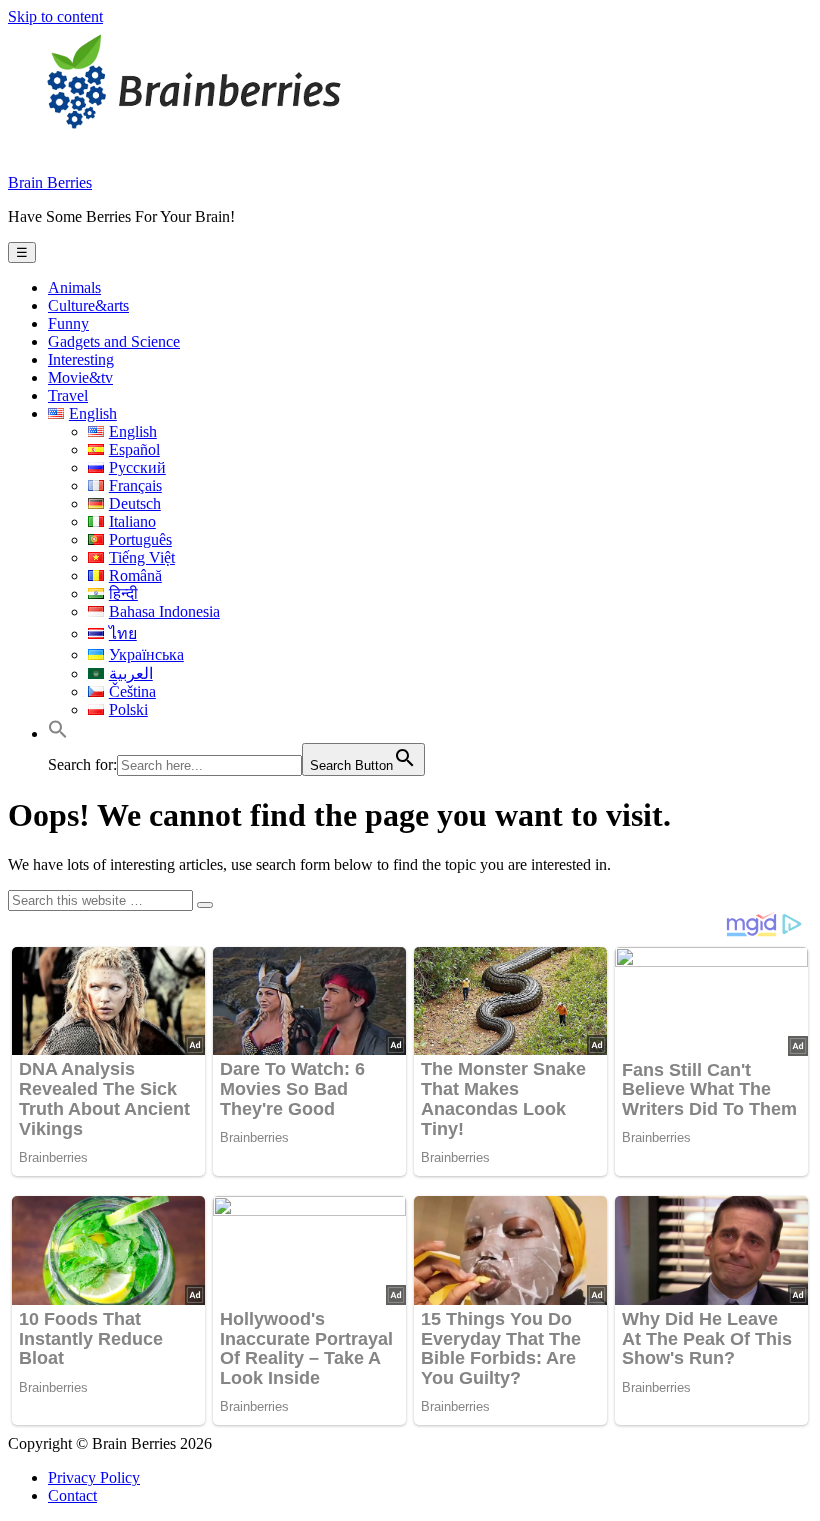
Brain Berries (50, 182)
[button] (58, 733)
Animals (74, 287)
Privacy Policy (94, 1477)
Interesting (81, 359)
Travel (68, 395)
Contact (72, 1495)
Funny (68, 323)
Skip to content (55, 16)
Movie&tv (80, 377)
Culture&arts (88, 305)
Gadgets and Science (114, 341)
